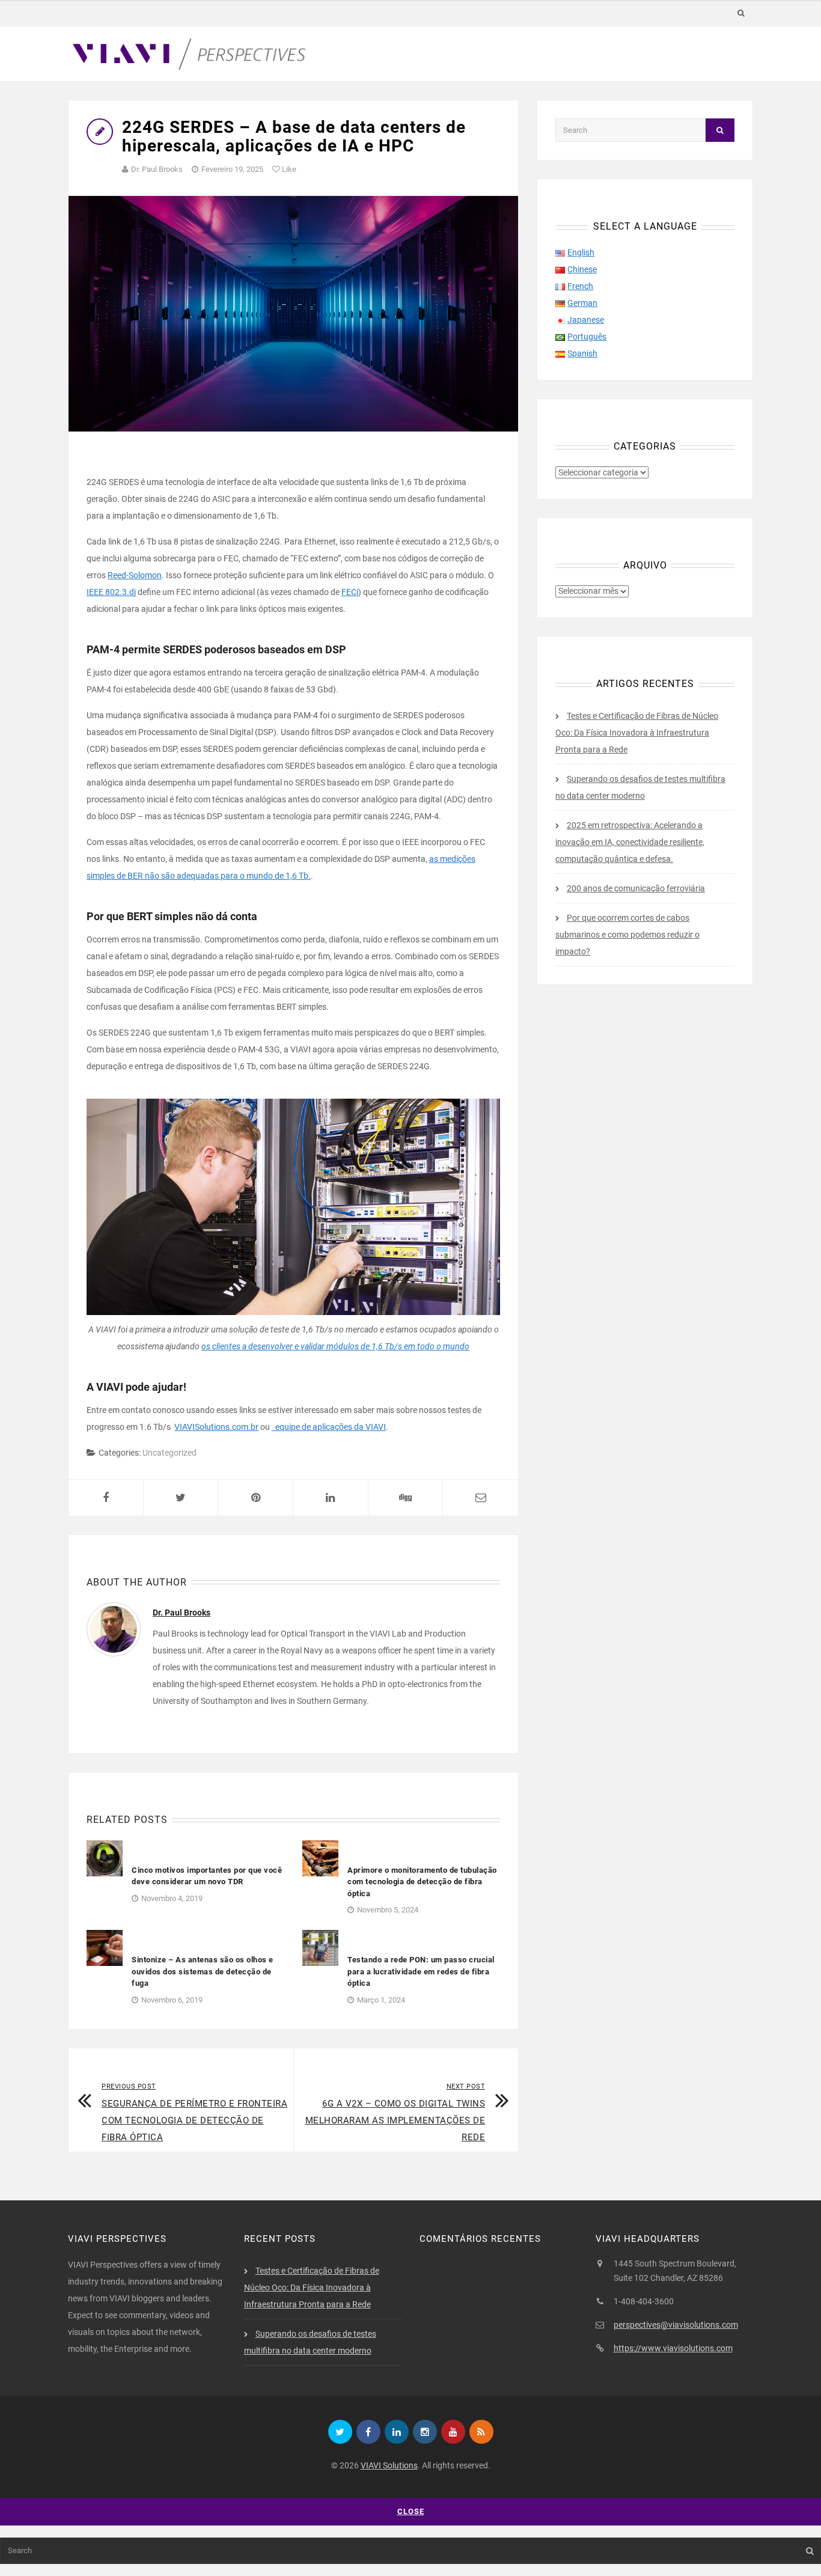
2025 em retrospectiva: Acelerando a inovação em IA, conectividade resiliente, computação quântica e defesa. (630, 842)
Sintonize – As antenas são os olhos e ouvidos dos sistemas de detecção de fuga (203, 1971)
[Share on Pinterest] (255, 1498)
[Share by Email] (481, 1498)
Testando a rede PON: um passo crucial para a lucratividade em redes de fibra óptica (421, 1971)
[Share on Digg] (406, 1498)
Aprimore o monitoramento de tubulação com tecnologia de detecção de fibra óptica (422, 1882)
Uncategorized (169, 1453)
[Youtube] (453, 2432)
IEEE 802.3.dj (111, 592)
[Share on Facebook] (106, 1498)
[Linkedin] (397, 2432)
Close (411, 2511)
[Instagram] (425, 2432)
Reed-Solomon (135, 575)
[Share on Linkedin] (331, 1498)
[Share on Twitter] (181, 1498)
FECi (350, 592)
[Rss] (481, 2432)
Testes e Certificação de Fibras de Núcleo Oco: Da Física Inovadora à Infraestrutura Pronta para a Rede (637, 733)
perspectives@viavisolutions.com (676, 2325)
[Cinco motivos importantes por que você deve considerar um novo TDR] (105, 1857)
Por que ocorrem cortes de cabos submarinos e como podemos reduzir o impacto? (627, 935)
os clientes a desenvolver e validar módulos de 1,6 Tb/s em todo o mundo (335, 1346)
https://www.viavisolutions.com (673, 2348)
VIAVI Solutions (389, 2465)
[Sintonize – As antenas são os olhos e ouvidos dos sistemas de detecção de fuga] (105, 1947)
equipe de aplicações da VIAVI (329, 1427)
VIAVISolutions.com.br (216, 1427)
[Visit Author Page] (114, 1629)
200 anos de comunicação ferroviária (636, 888)
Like (288, 169)
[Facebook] (368, 2432)
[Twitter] (340, 2432)
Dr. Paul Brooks (157, 169)
